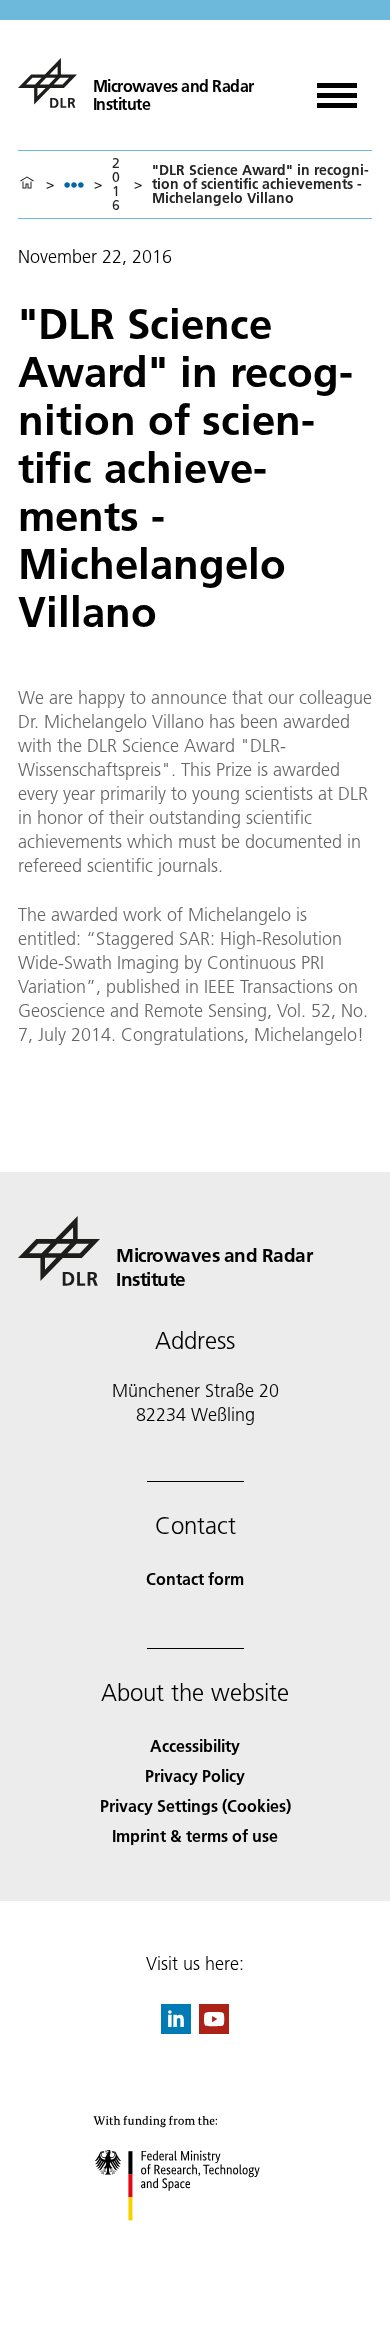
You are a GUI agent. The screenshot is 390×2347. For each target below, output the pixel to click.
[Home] (27, 184)
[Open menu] (337, 88)
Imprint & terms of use (195, 1835)
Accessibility (195, 1745)
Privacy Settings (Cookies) (195, 1805)
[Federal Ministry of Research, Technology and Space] (195, 2240)
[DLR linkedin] (176, 2027)
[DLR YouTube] (214, 2027)
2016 (116, 184)
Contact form (195, 1578)
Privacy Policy (195, 1775)
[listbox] (74, 184)
